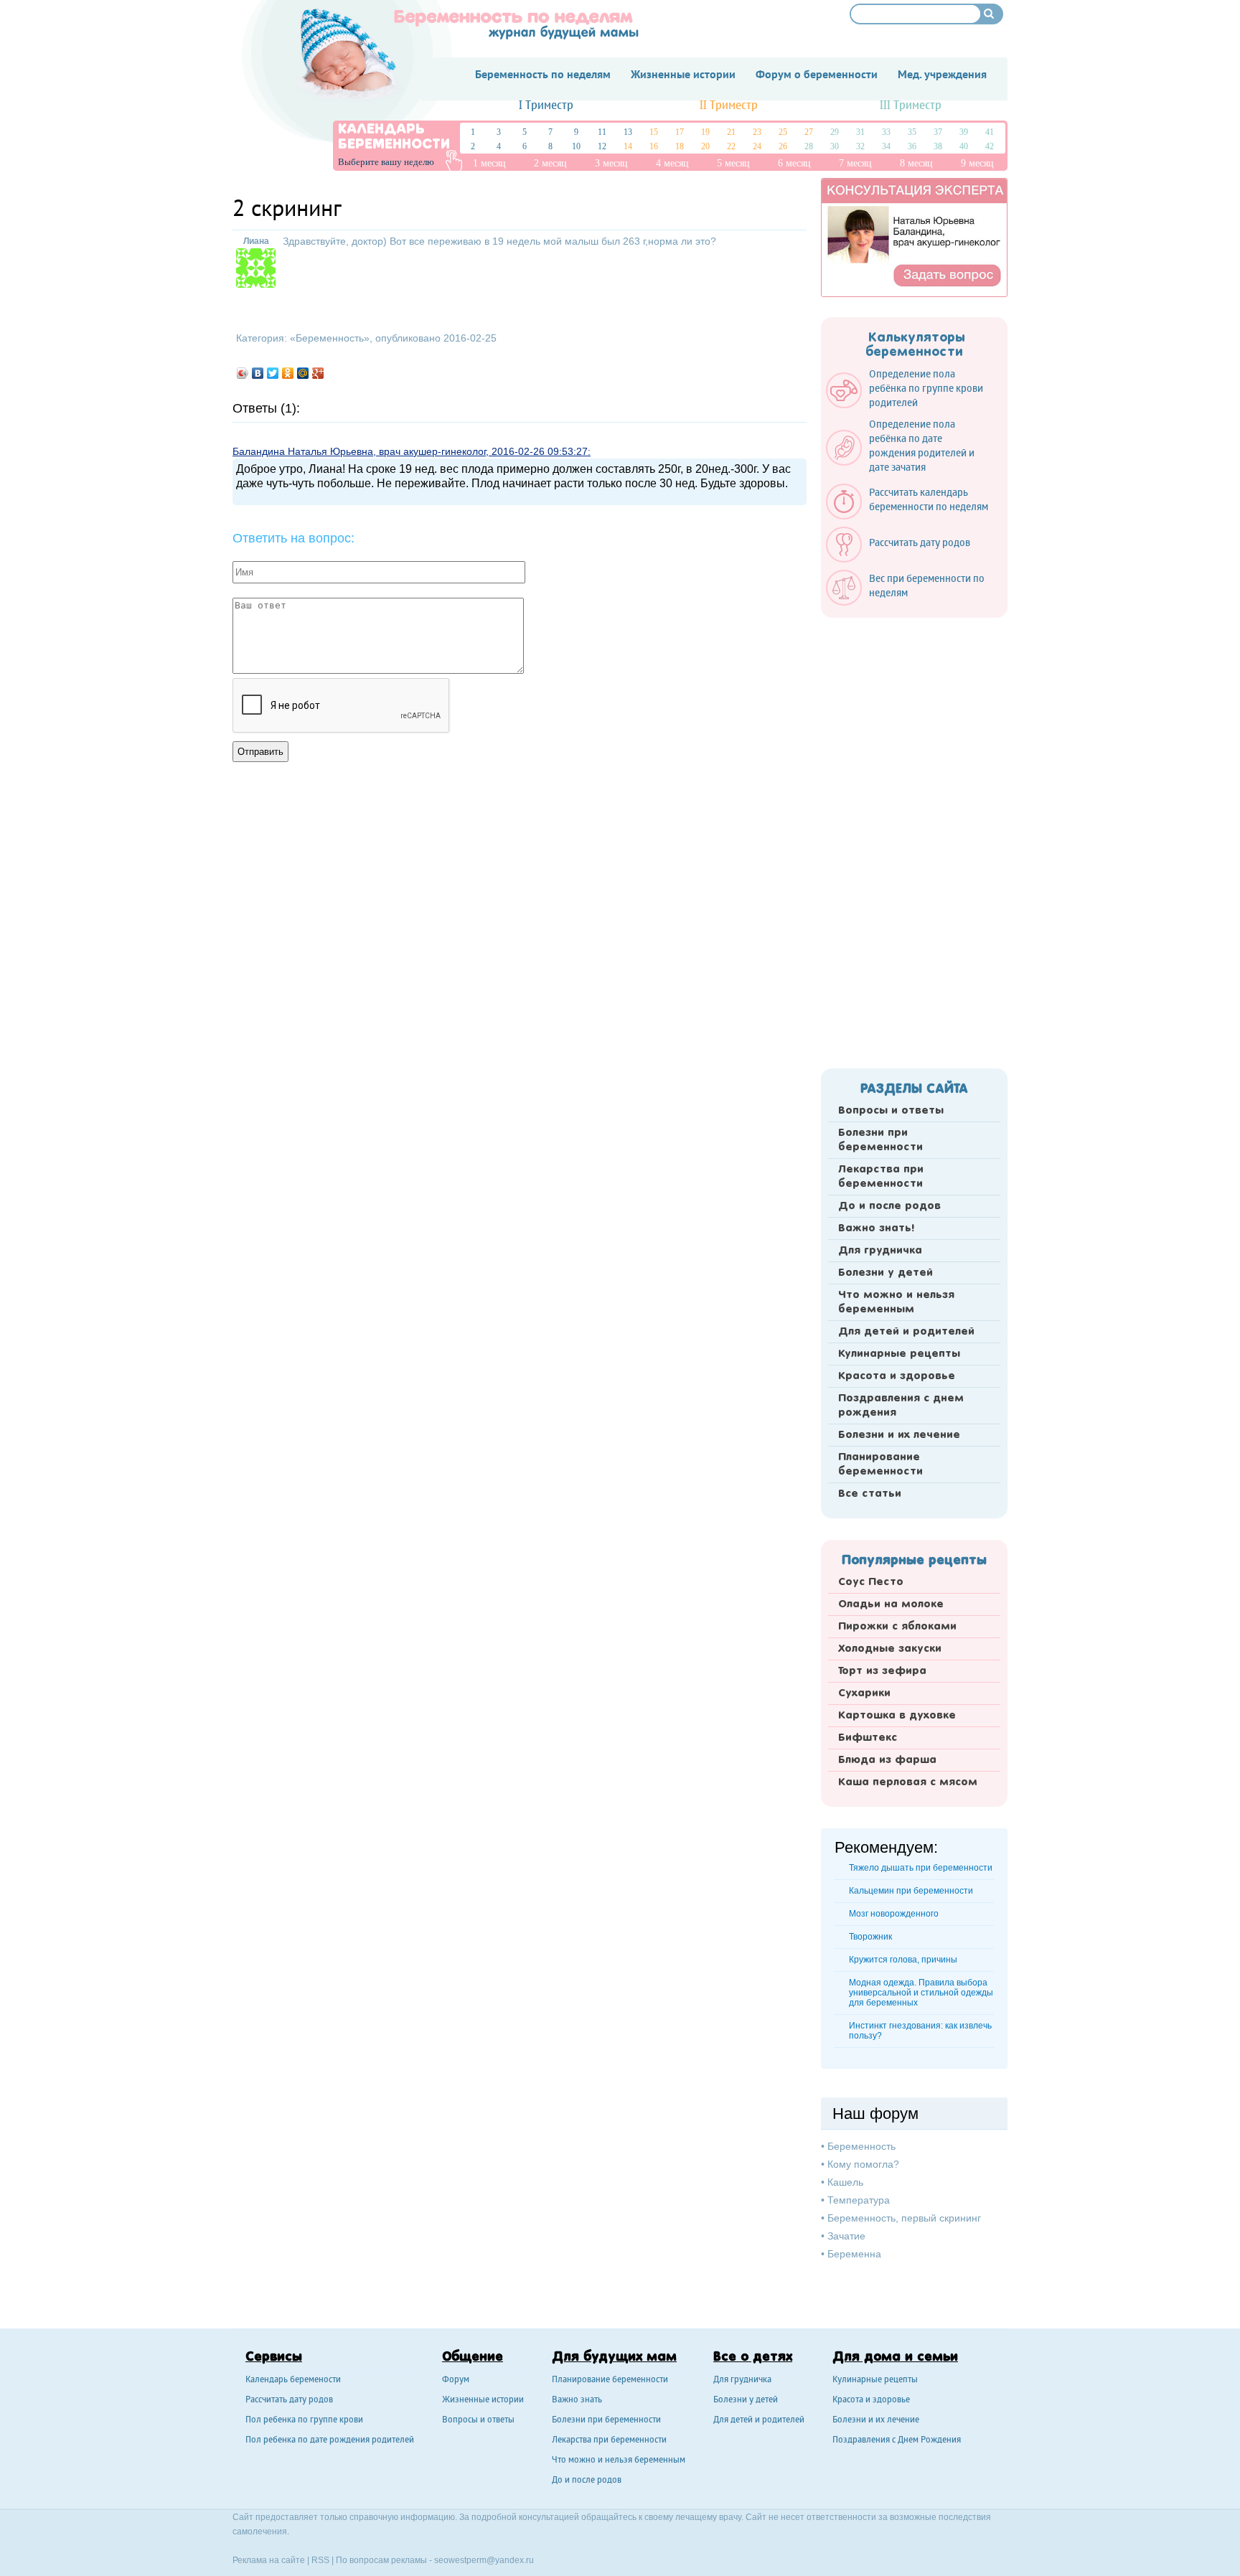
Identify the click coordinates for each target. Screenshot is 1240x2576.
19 (705, 132)
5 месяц (733, 163)
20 (705, 146)
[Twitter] (273, 373)
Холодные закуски (890, 1649)
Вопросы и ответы (891, 1111)
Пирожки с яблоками (897, 1627)
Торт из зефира (882, 1671)
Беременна (854, 2254)
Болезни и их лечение (899, 1435)
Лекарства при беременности (881, 1177)
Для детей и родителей (906, 1332)
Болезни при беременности (880, 1140)
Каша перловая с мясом (908, 1782)
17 (680, 132)
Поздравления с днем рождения (901, 1406)
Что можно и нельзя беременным (896, 1302)
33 (886, 132)
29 (835, 132)
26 (783, 146)
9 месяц (977, 163)
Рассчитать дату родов (289, 2401)
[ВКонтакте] (258, 373)
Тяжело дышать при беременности (921, 1868)
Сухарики (864, 1693)
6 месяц (794, 163)
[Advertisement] (914, 839)
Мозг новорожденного (894, 1914)
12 (602, 146)
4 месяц (672, 163)
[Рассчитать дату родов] (905, 559)
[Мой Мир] (303, 373)
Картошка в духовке (897, 1716)
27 (809, 132)
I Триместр (546, 106)
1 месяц (489, 163)
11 (602, 132)
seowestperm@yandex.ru (484, 2560)
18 (680, 146)
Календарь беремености (293, 2380)
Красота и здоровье (897, 1376)
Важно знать (577, 2401)
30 (835, 146)
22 (731, 146)
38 (938, 146)
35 (912, 132)
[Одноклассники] (288, 373)
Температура (859, 2200)
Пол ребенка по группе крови (304, 2421)
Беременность (330, 338)
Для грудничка (880, 1251)
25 (783, 132)
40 (964, 146)
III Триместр (911, 106)
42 (990, 146)
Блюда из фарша (887, 1760)
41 (990, 132)
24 (757, 146)
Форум (456, 2380)
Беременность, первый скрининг (904, 2218)
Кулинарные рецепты (899, 1354)
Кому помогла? (863, 2164)
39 (964, 132)
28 (809, 146)
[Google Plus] (318, 373)
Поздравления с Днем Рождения (897, 2441)
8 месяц (916, 163)
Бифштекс (868, 1738)
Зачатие (846, 2236)
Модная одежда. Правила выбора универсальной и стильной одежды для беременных (921, 1993)
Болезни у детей (886, 1273)
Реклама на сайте (269, 2560)
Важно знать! (876, 1228)
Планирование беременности (880, 1465)
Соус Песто (871, 1582)
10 (576, 146)
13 (628, 132)
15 (654, 132)
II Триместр (729, 106)
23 (757, 132)
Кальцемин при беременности (911, 1891)
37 (938, 132)
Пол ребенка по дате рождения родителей (330, 2441)
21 (731, 132)
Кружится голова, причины (903, 1960)
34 (886, 146)
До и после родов (889, 1206)
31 (860, 132)
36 (912, 146)
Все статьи (870, 1494)
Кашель (845, 2182)
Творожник (870, 1937)
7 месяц (855, 163)
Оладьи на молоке (891, 1604)
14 (628, 146)
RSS (320, 2560)
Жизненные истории (483, 2401)
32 (860, 146)
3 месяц (611, 163)
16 (654, 146)
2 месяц (550, 163)
